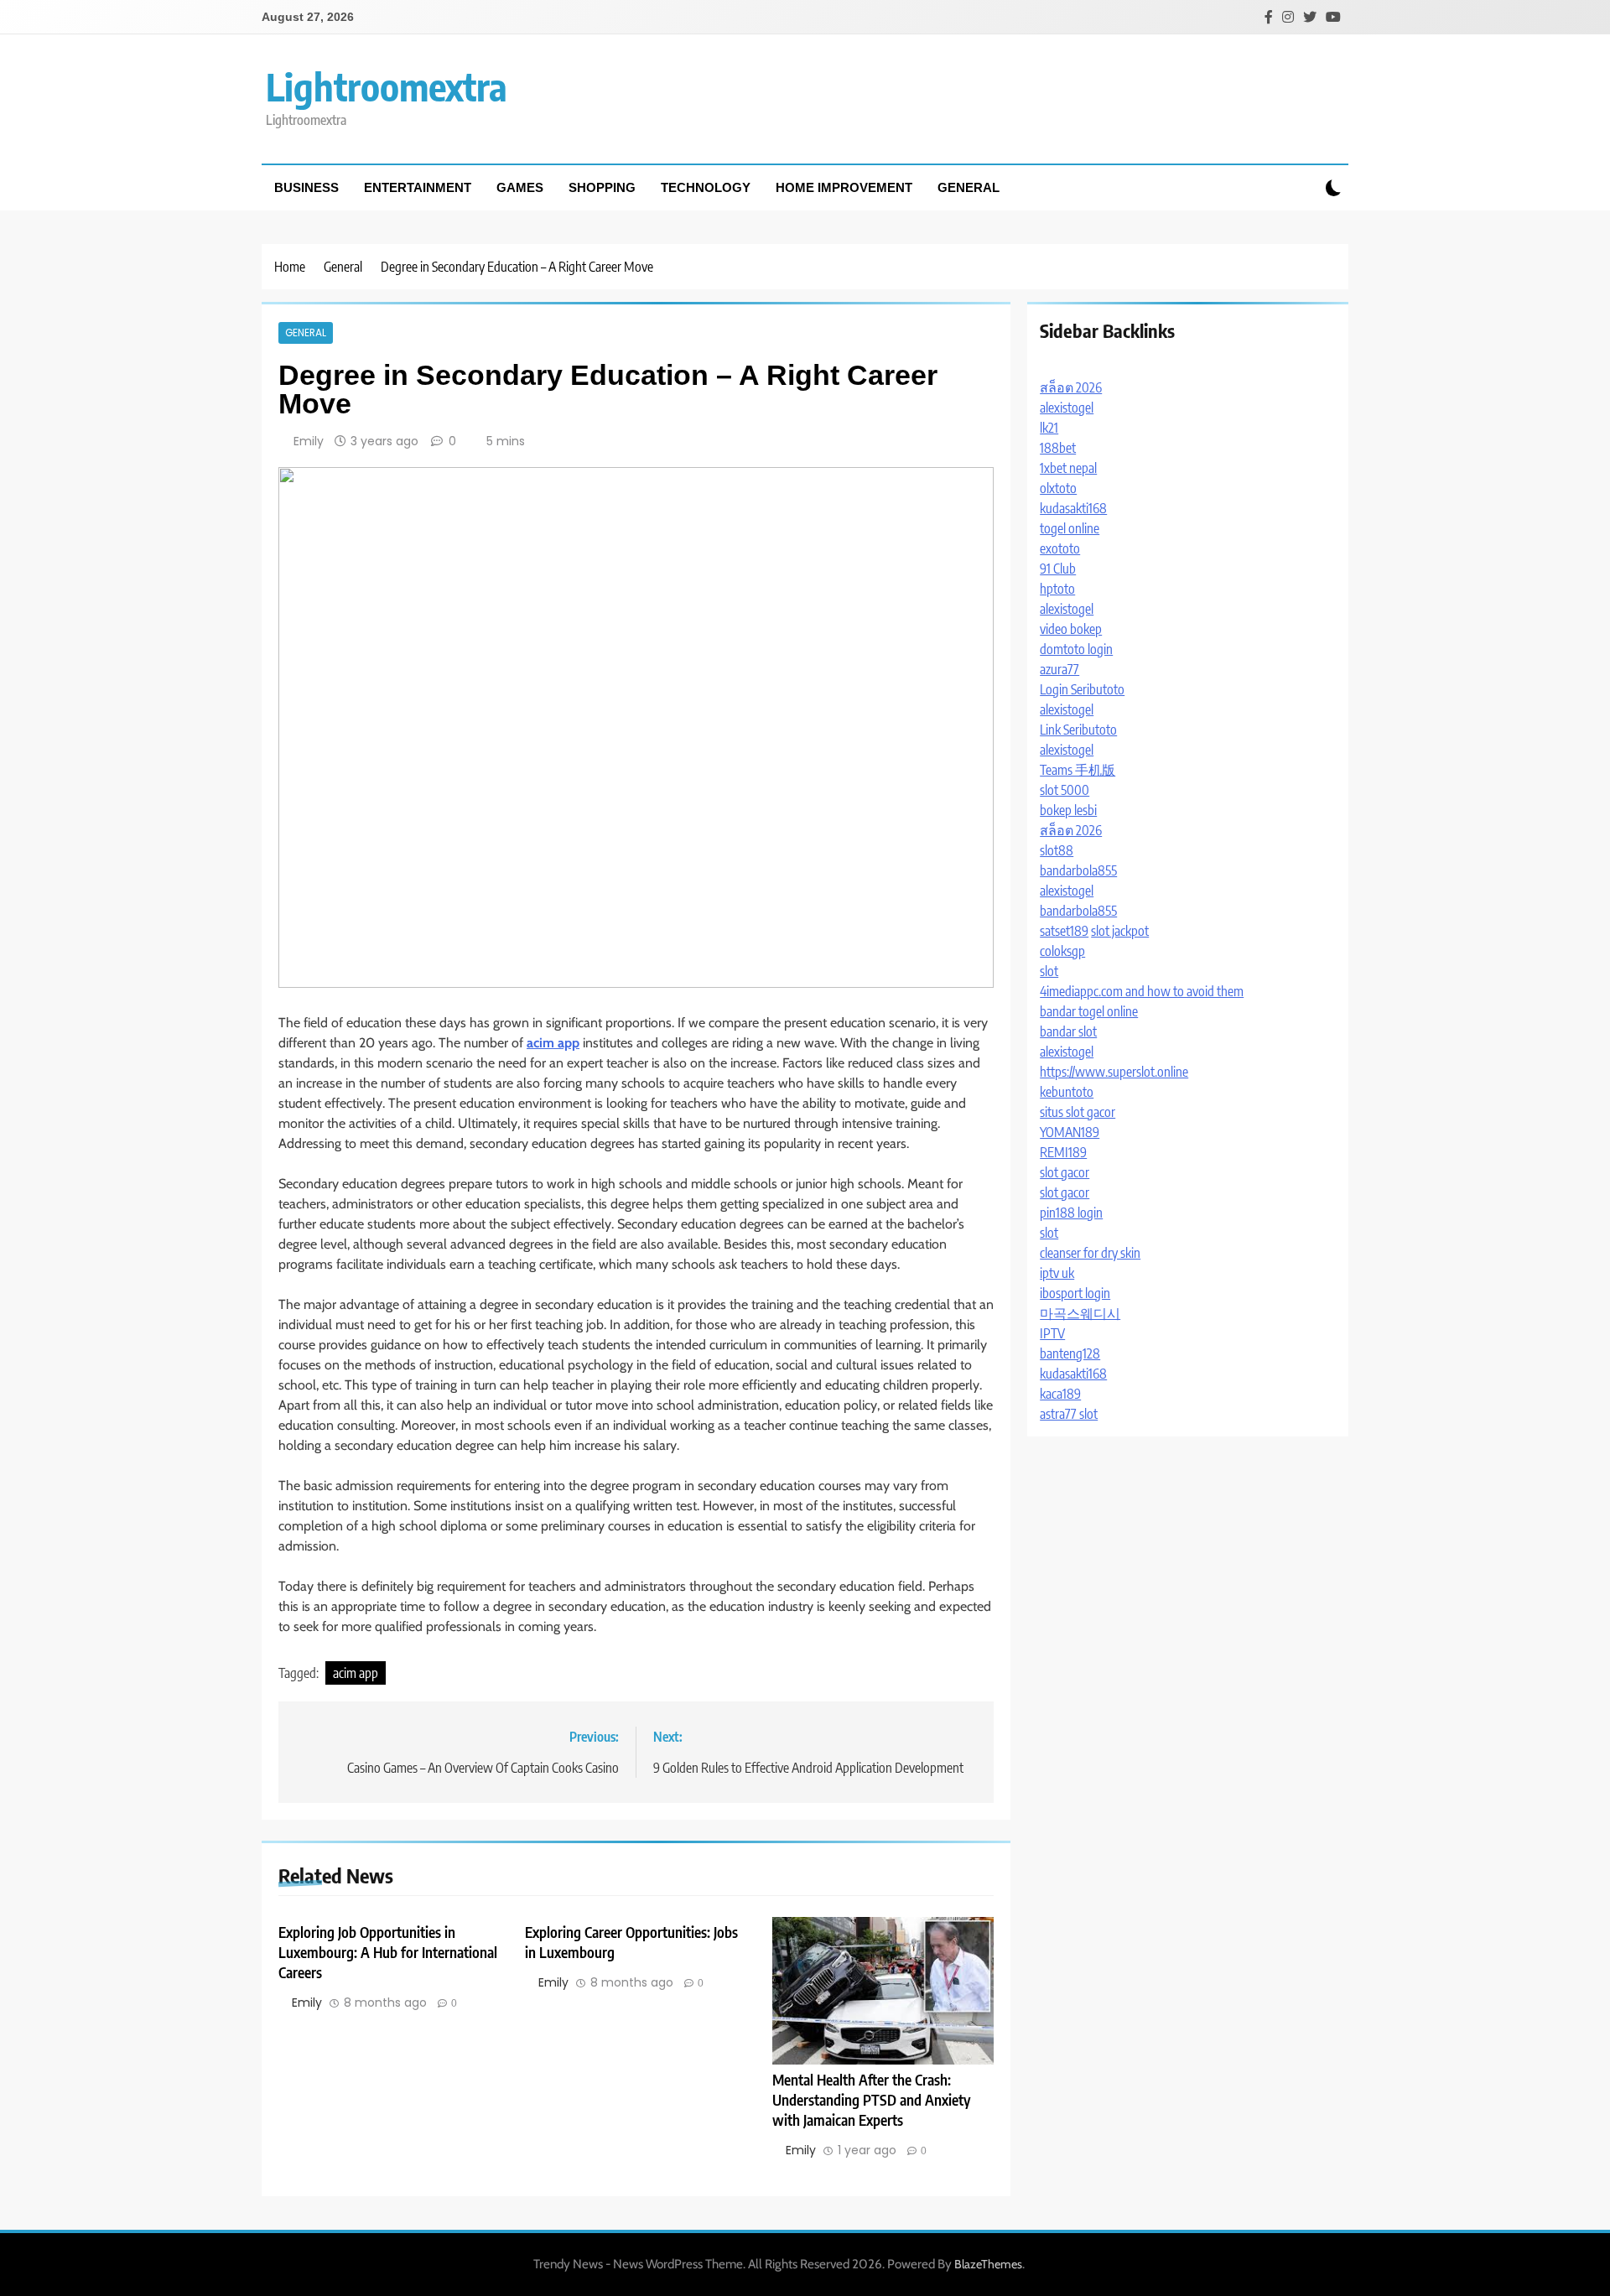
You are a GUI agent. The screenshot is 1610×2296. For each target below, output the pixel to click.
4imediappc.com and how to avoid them (1142, 991)
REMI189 (1063, 1152)
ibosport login (1075, 1293)
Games (520, 187)
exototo (1060, 548)
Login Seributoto (1082, 689)
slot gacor (1065, 1172)
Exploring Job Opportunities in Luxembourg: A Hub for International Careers (388, 1952)
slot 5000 (1065, 790)
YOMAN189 (1070, 1132)
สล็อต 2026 (1071, 387)
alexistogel (1067, 408)
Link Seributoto (1078, 730)
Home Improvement (844, 187)
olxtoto (1058, 488)
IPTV (1052, 1333)
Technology (706, 187)
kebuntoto (1067, 1092)
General (969, 187)
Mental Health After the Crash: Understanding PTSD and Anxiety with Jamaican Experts (871, 2100)
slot (1049, 971)
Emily (309, 441)
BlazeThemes (988, 2264)
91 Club (1058, 569)
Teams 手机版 (1078, 770)
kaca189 (1060, 1394)
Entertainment (418, 187)
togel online (1070, 528)
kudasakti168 (1073, 508)
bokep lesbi (1068, 810)
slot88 (1057, 850)
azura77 (1059, 669)
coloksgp (1062, 951)
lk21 (1049, 428)
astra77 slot (1069, 1414)
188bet (1058, 448)
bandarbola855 (1078, 870)
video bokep (1071, 629)
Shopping (602, 187)
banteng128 (1070, 1353)
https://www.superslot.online (1114, 1072)
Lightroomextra (387, 86)
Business (306, 187)
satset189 (1064, 931)
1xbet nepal (1068, 468)
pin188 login (1071, 1213)
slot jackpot (1120, 931)
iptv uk (1057, 1273)
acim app (356, 1673)
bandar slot (1068, 1031)
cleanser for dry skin (1090, 1253)
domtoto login (1076, 649)
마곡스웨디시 (1080, 1313)
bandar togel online (1089, 1011)
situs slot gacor (1078, 1112)
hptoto (1057, 589)
